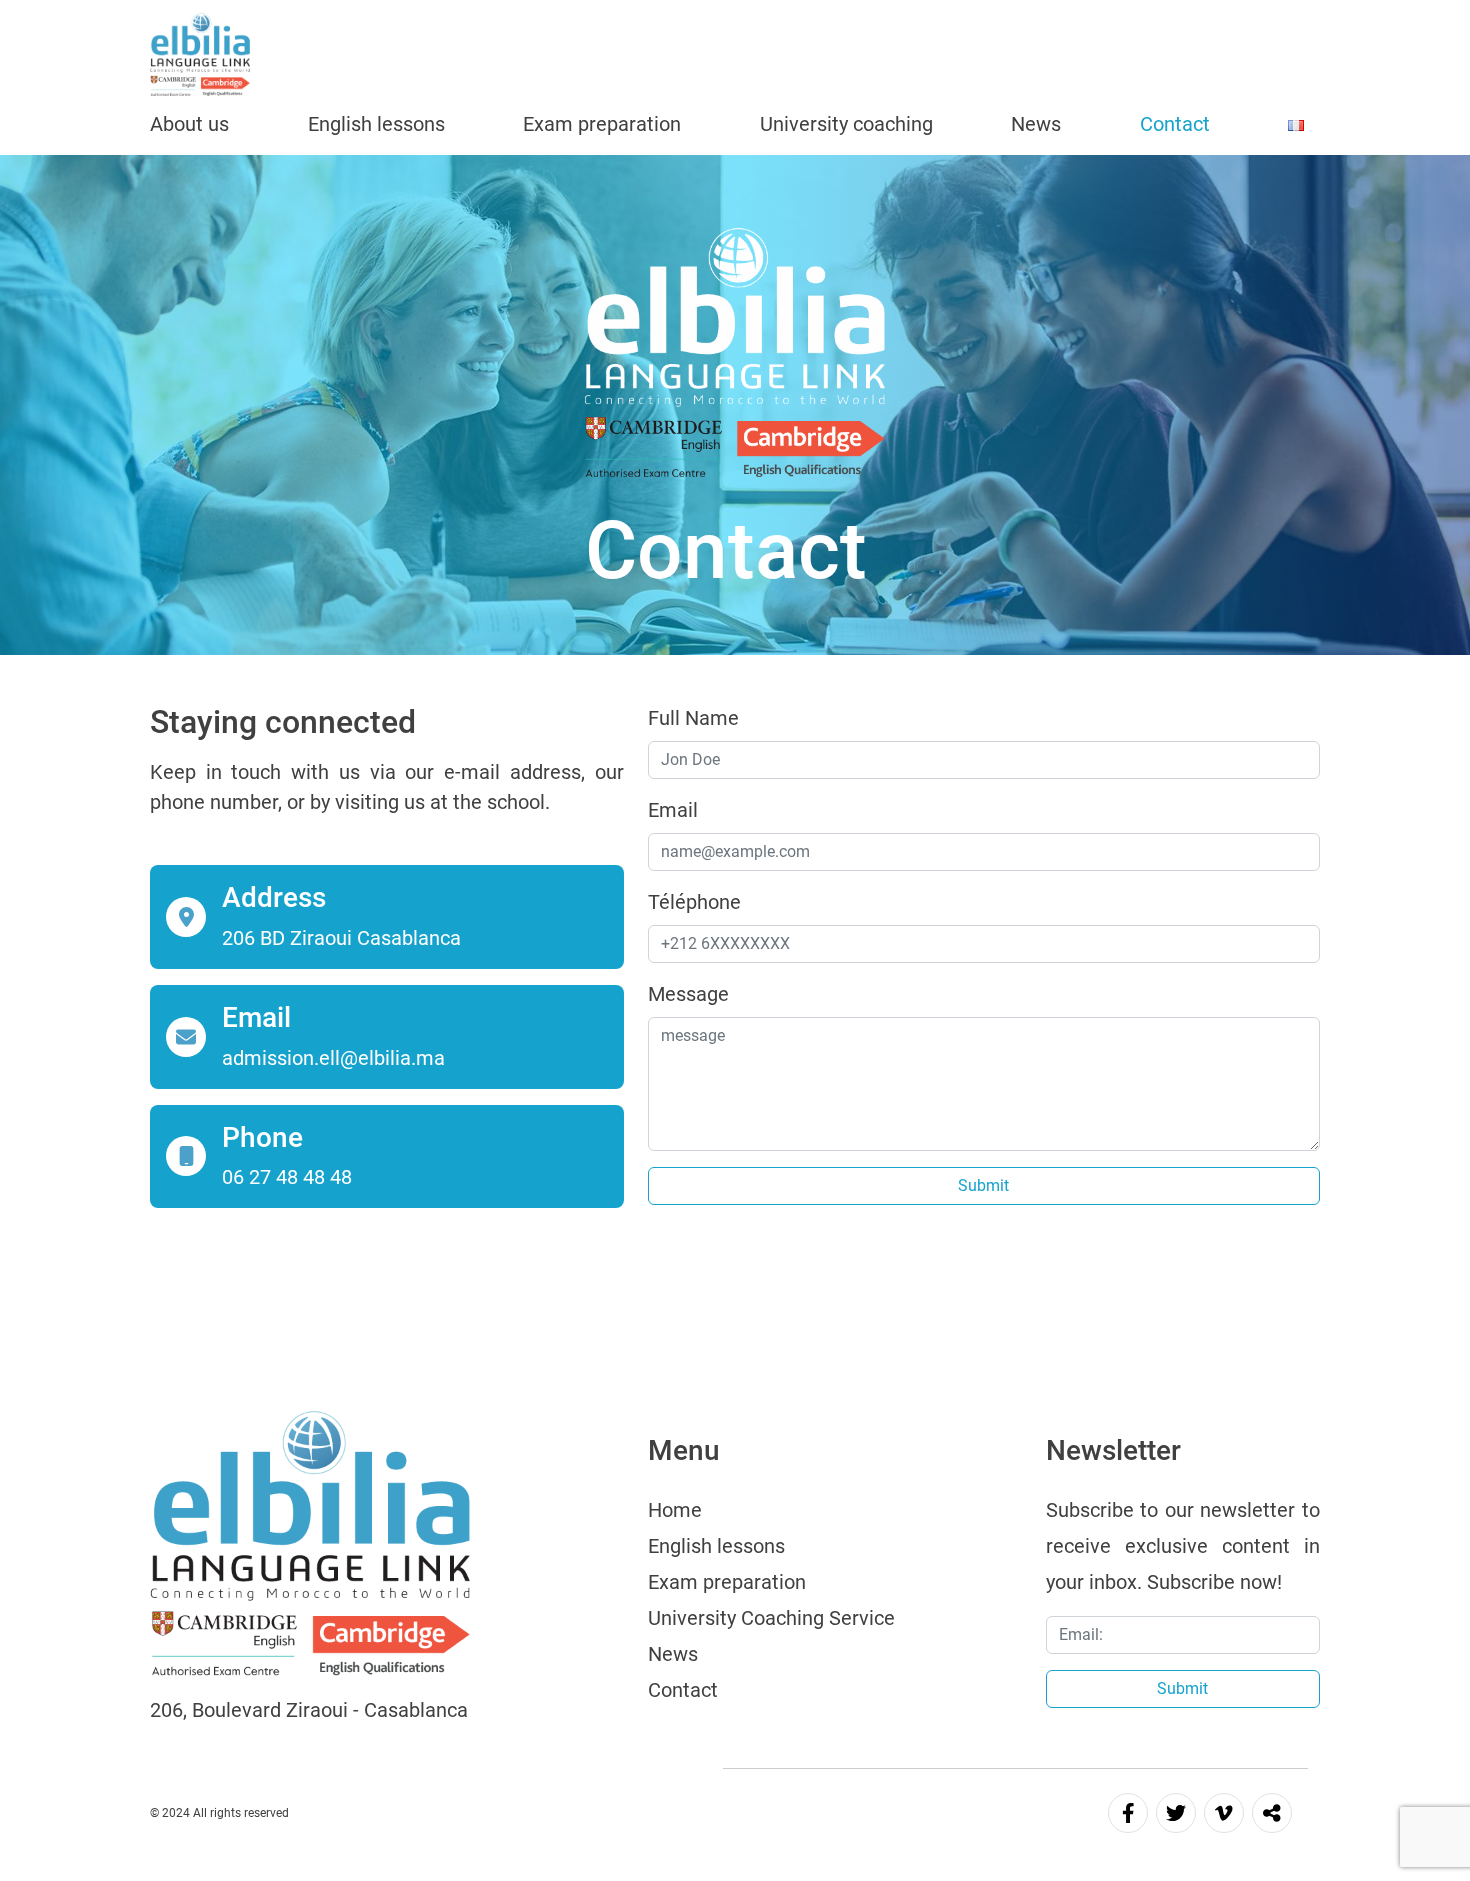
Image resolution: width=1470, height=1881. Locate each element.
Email (673, 810)
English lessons (376, 124)
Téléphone (694, 902)
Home (675, 1510)
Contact (1175, 124)
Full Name (693, 718)
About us (189, 124)
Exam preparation (602, 124)
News (1036, 124)
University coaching (846, 124)
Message (688, 994)
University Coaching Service (771, 1618)
